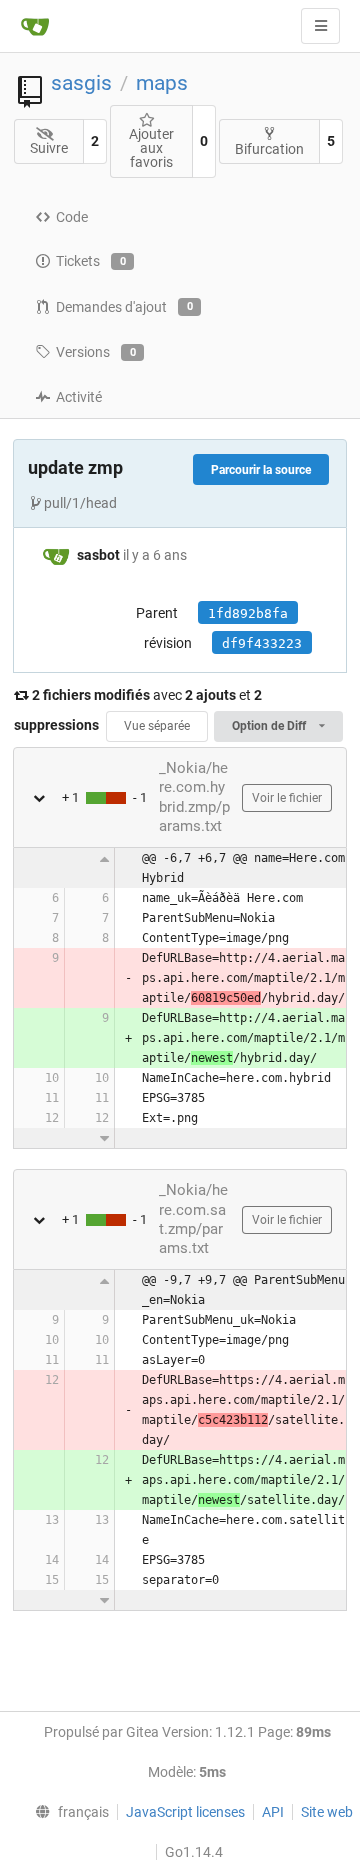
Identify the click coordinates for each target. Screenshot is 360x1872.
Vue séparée (157, 726)
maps (162, 83)
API (273, 1812)
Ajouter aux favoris (151, 148)
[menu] (67, 1812)
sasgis (81, 83)
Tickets (91, 261)
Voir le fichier (287, 798)
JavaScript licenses (185, 1812)
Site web (327, 1812)
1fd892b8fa (248, 613)
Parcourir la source (261, 470)
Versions (96, 352)
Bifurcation (269, 149)
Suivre (49, 148)
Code (72, 217)
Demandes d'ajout (124, 307)
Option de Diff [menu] (270, 726)
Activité (79, 397)
